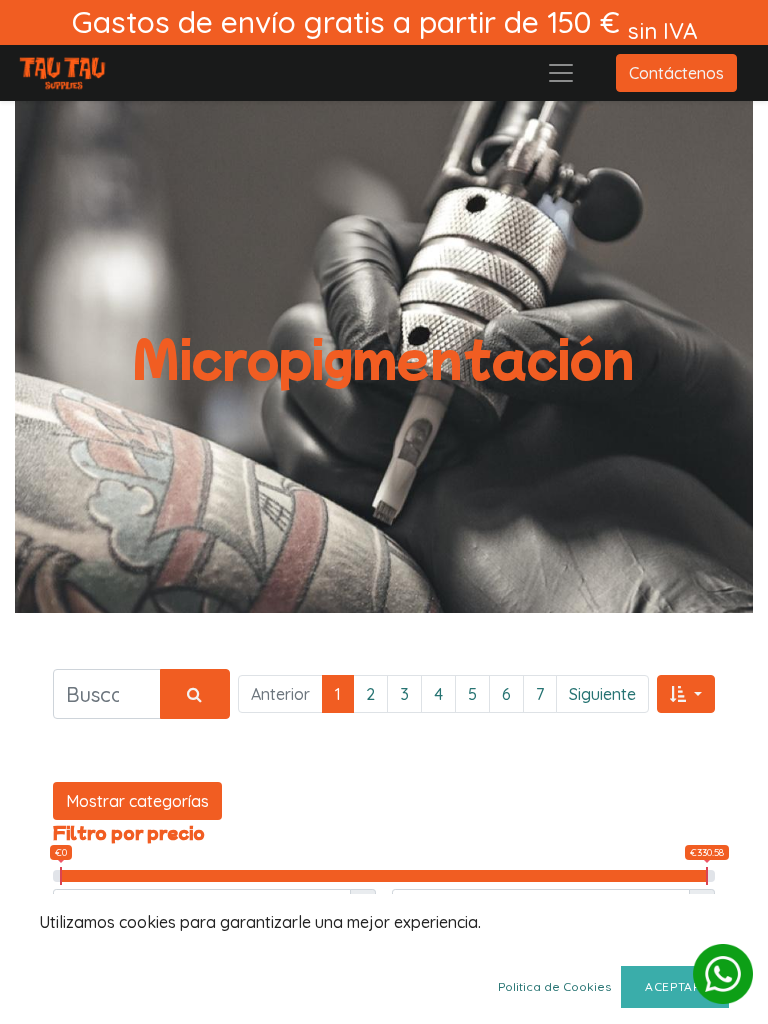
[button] (686, 694)
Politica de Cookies (554, 986)
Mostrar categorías (137, 801)
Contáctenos (676, 73)
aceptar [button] (675, 986)
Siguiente (602, 694)
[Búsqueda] (195, 694)
